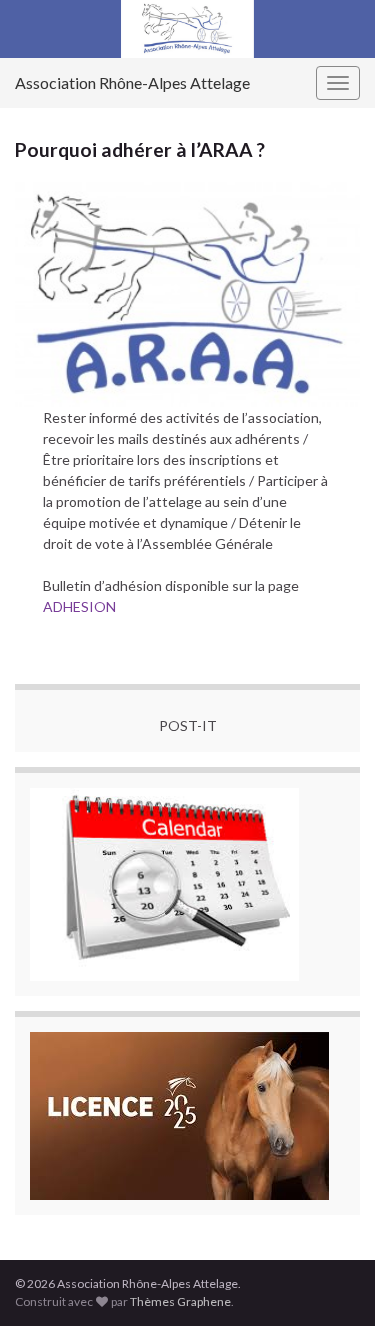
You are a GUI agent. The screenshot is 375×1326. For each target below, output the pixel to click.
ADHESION (79, 606)
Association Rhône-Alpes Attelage (132, 82)
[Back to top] (330, 1281)
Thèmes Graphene (180, 1301)
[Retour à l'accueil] (187, 29)
